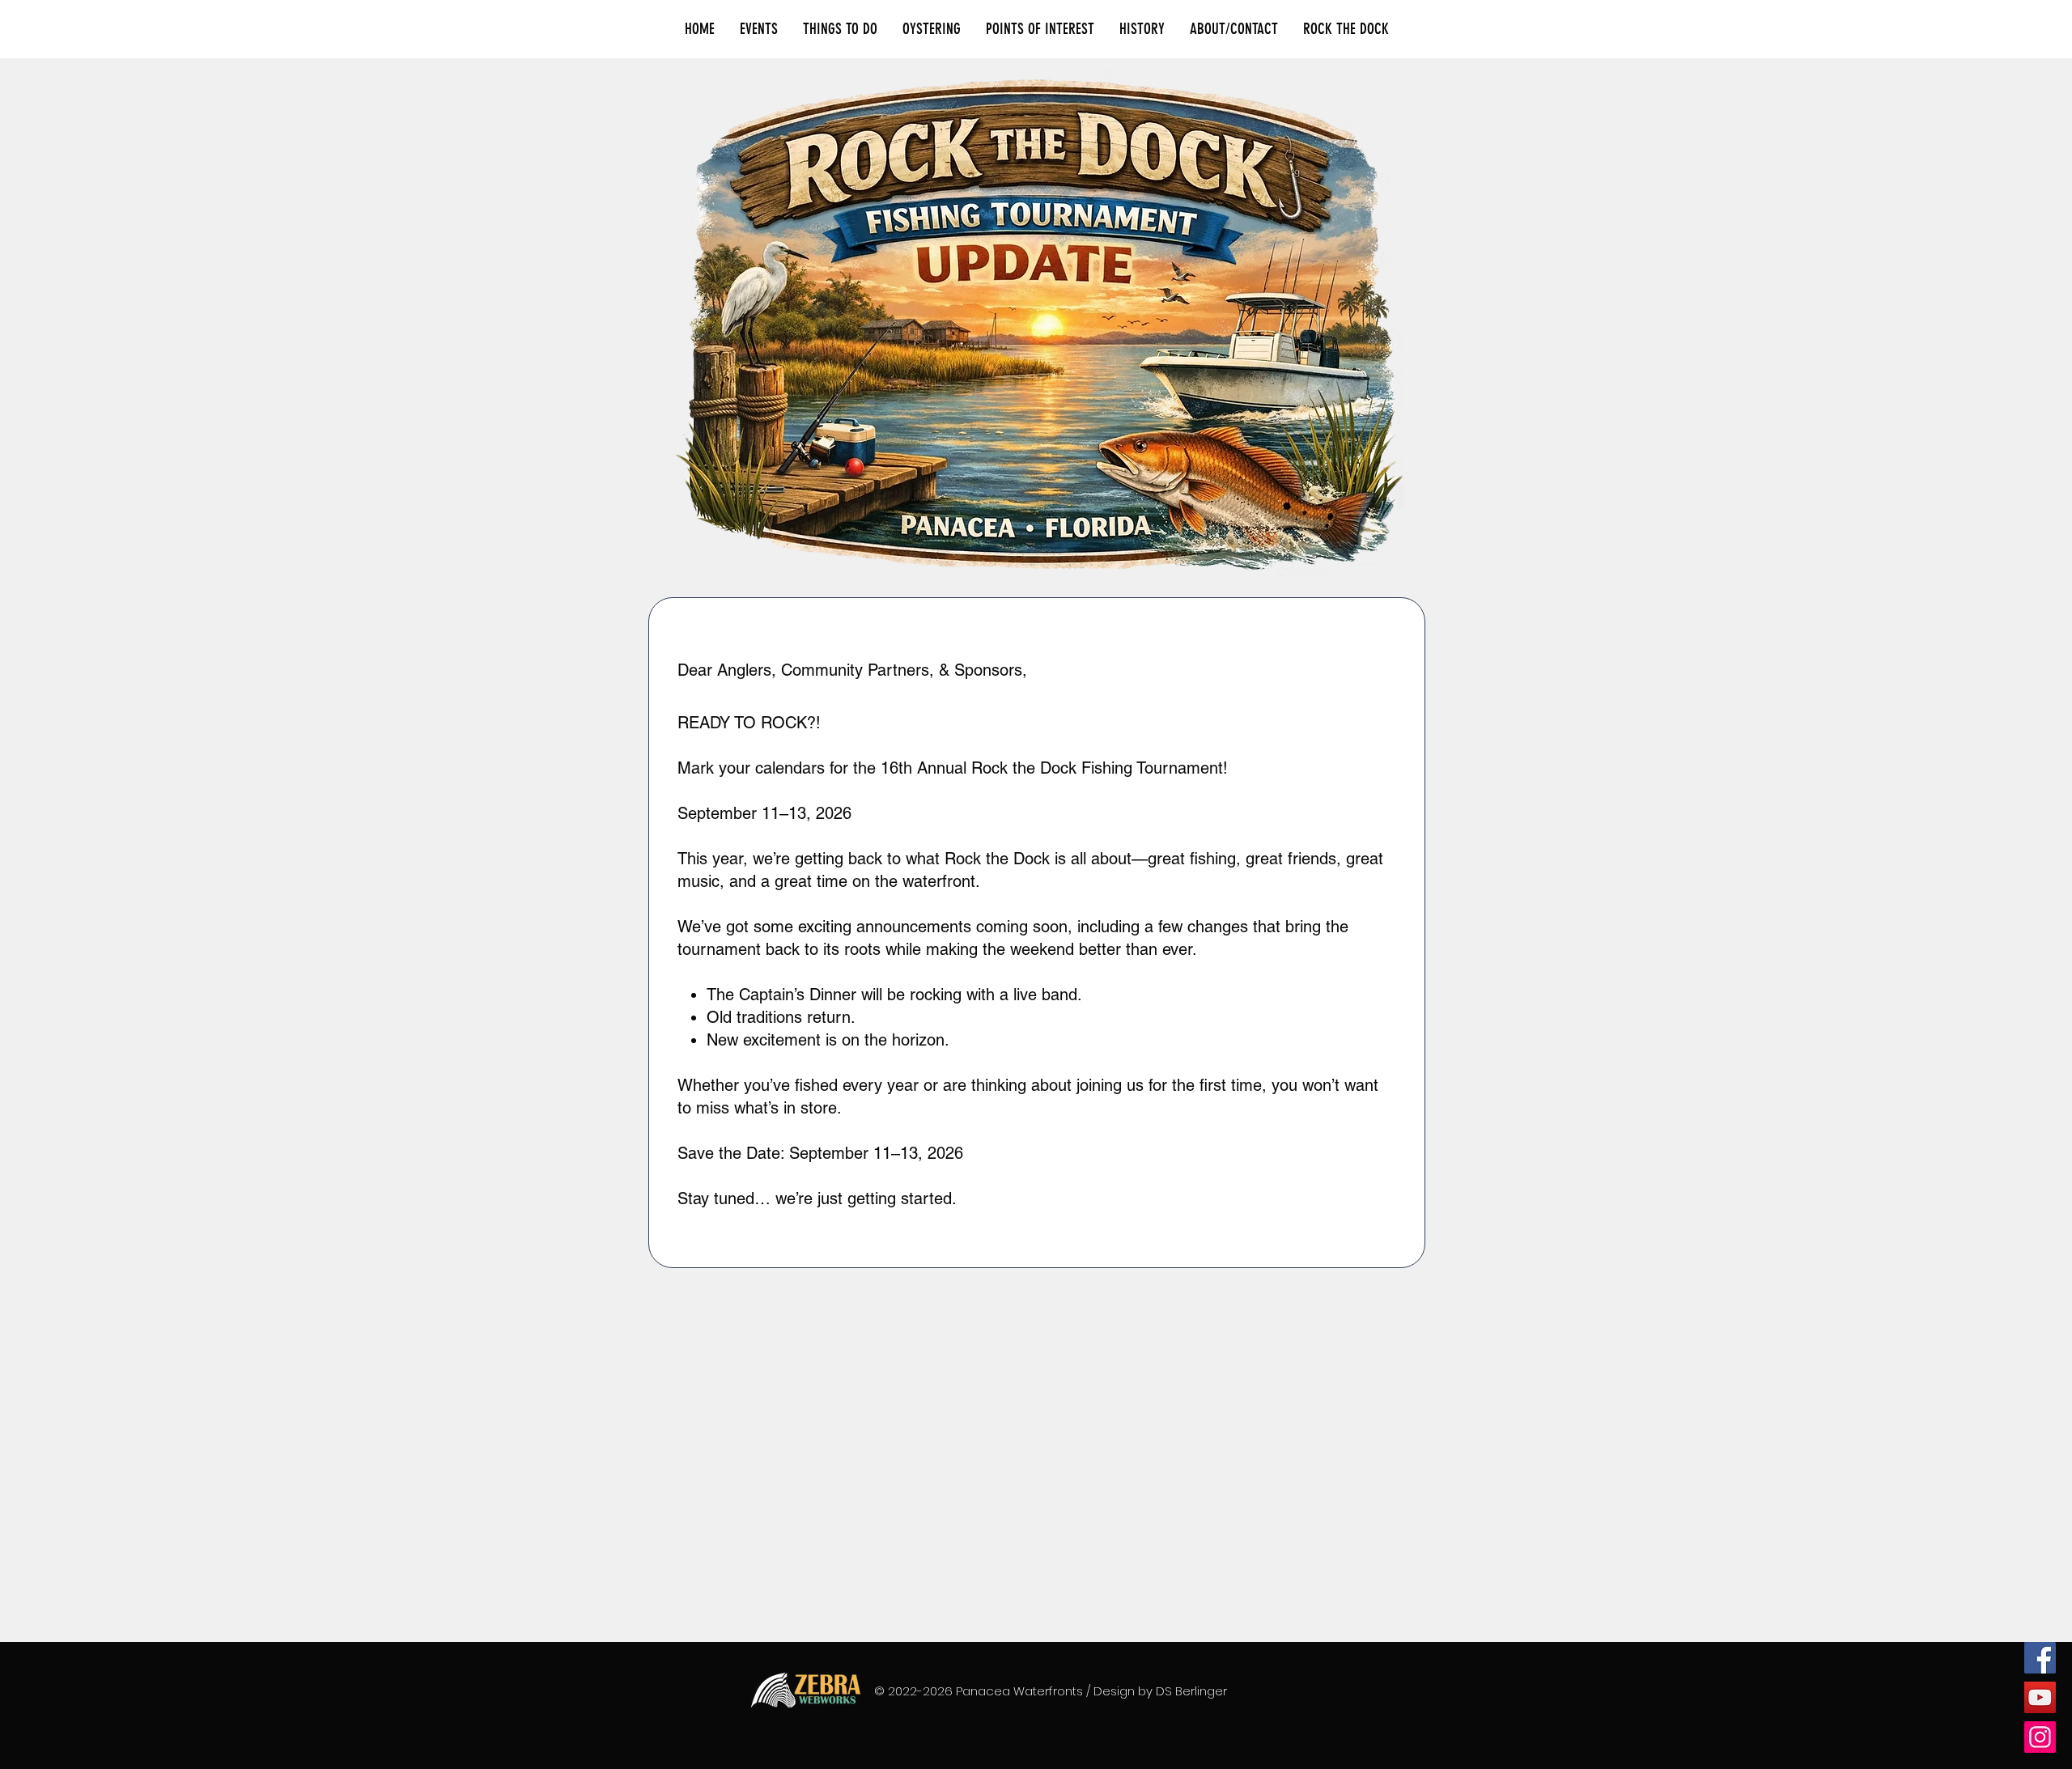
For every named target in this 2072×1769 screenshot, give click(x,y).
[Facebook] (2040, 1658)
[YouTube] (2040, 1697)
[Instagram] (2040, 1737)
